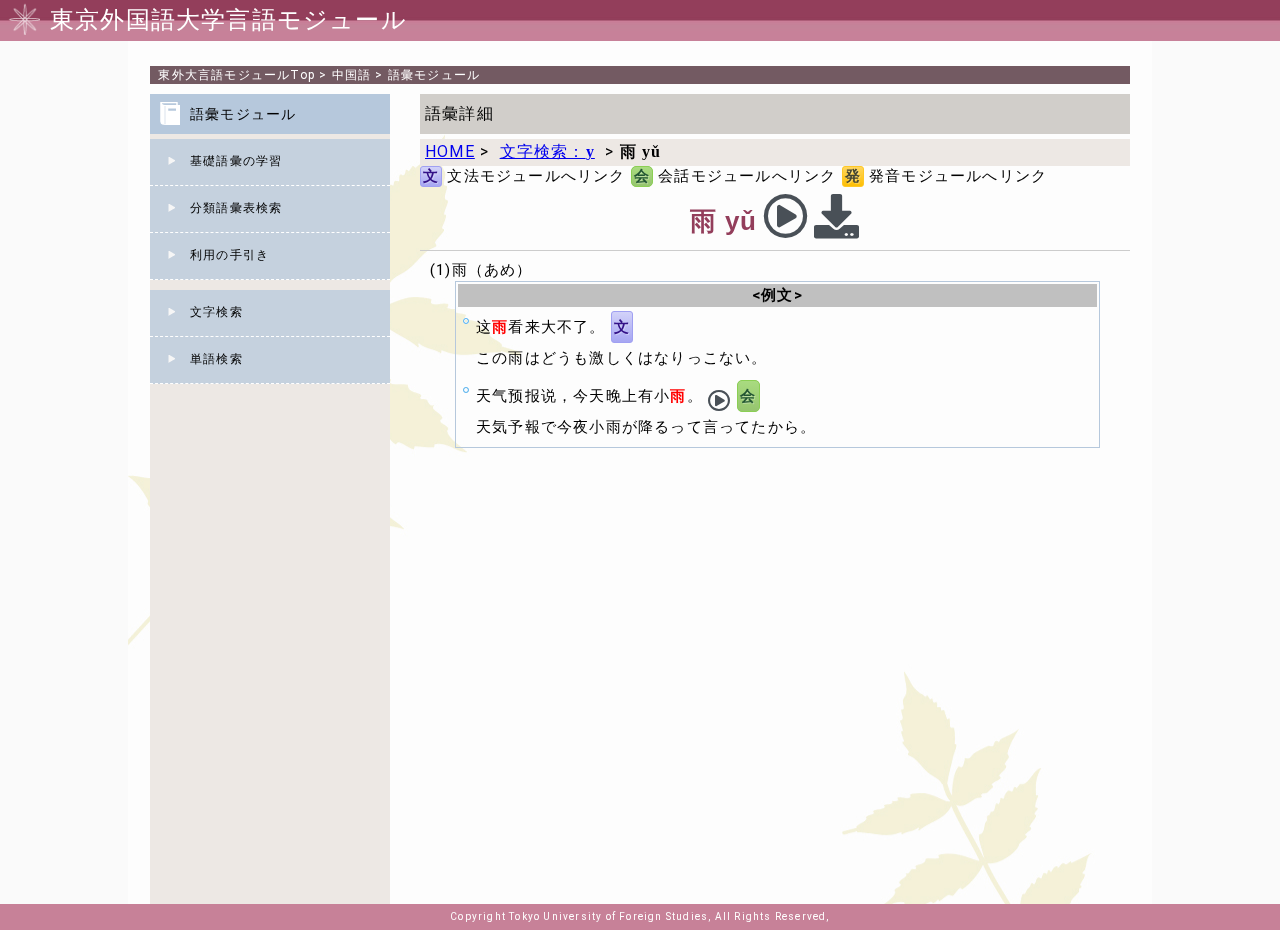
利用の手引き (229, 255)
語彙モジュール (434, 75)
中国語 (352, 75)
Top (236, 75)
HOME (450, 151)
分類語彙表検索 (236, 208)
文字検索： (547, 151)
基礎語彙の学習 (236, 161)
